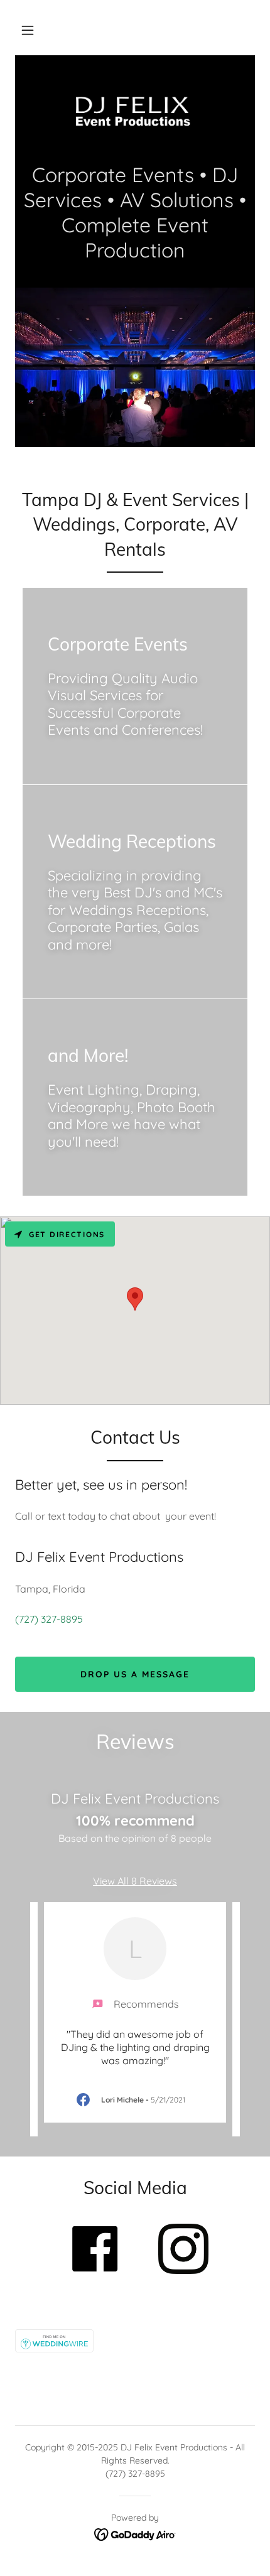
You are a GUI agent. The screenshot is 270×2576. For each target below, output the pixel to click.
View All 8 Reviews (135, 1881)
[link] (135, 115)
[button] (28, 30)
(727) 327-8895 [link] (49, 1619)
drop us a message (135, 1674)
